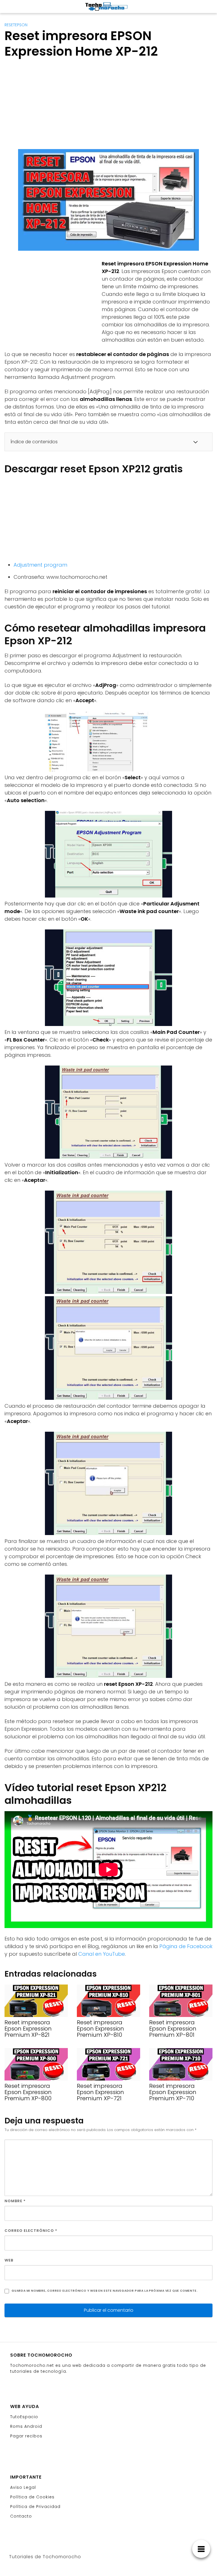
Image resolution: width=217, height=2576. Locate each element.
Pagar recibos (26, 2436)
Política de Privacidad (35, 2507)
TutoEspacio (24, 2417)
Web (9, 2260)
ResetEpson (16, 25)
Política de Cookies (32, 2497)
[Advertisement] (108, 105)
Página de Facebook (186, 1946)
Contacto (21, 2516)
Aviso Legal (23, 2487)
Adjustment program (40, 565)
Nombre (15, 2201)
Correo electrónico (31, 2231)
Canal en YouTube (102, 1954)
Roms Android (26, 2426)
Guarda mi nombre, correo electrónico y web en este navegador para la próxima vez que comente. (105, 2291)
